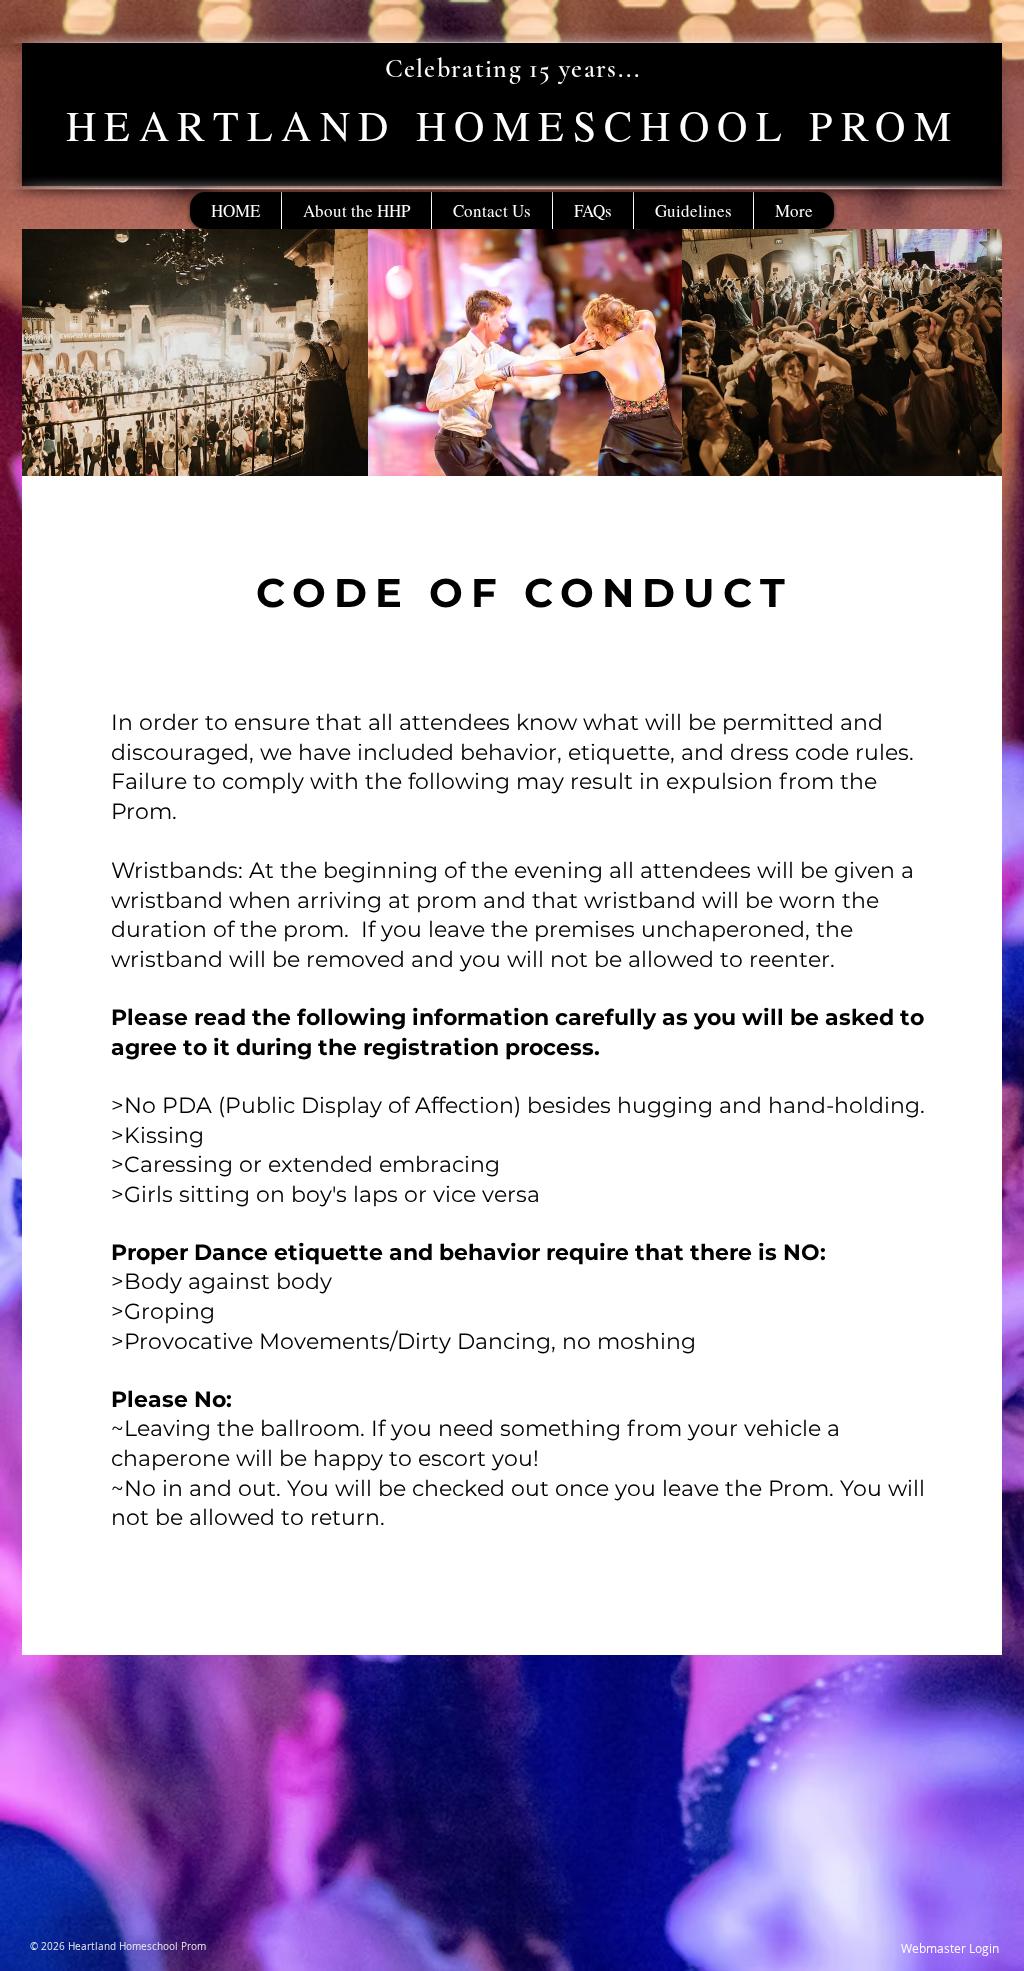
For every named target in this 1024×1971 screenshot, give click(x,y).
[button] (693, 210)
